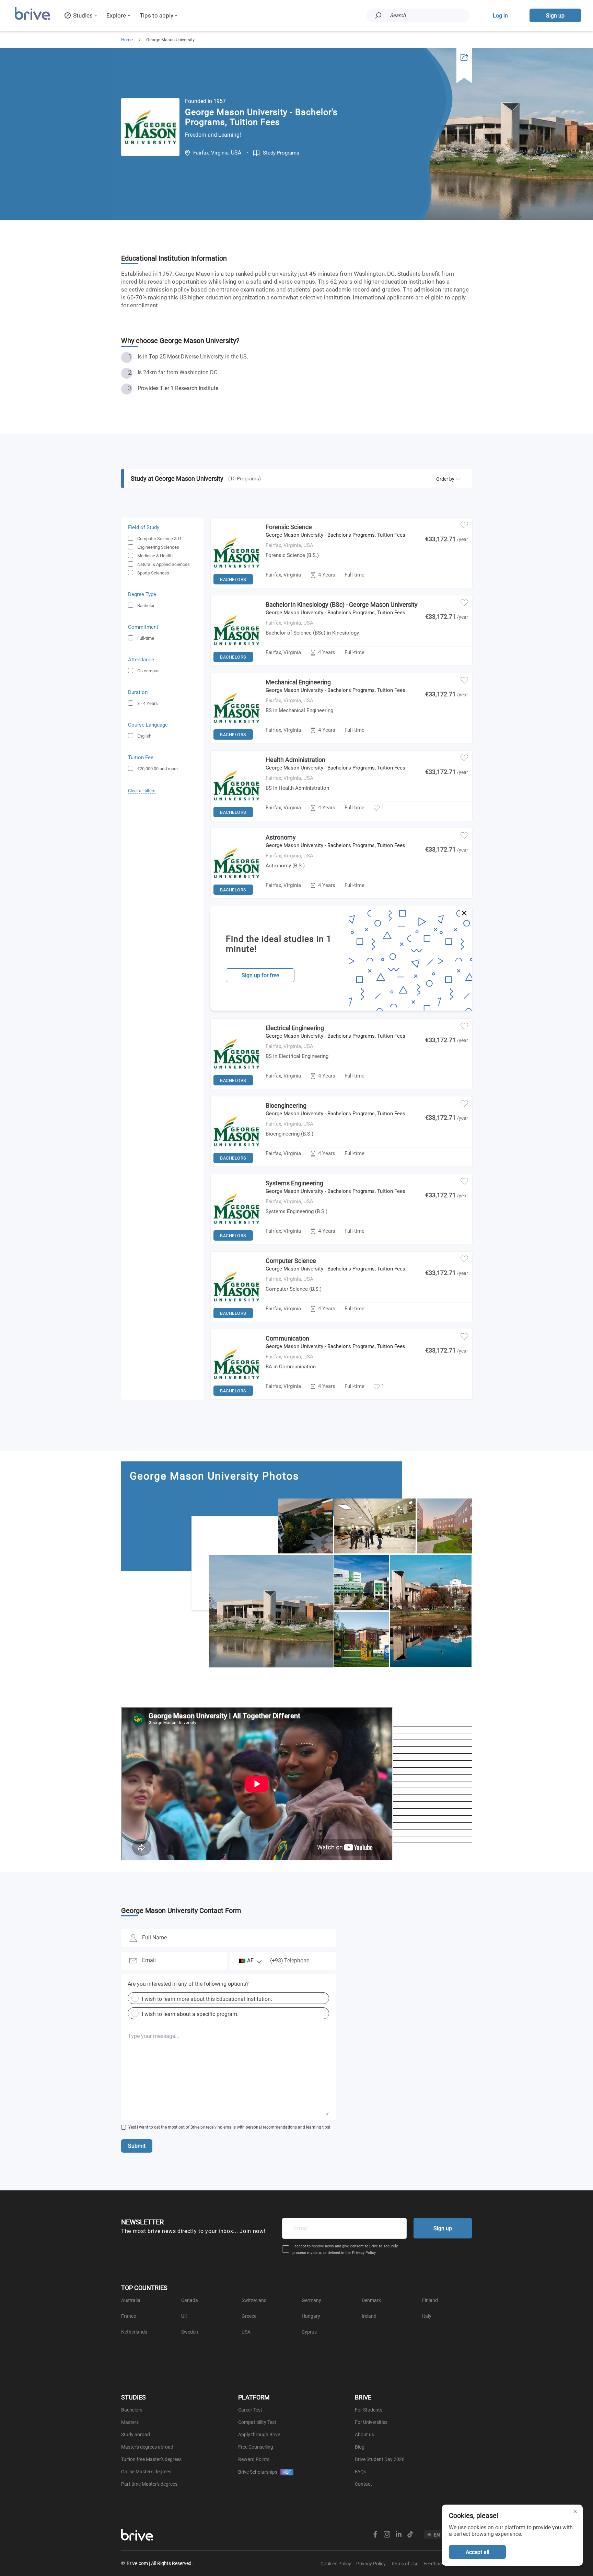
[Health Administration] (236, 819)
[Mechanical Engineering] (236, 741)
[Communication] (236, 1398)
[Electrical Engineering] (236, 1087)
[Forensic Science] (236, 586)
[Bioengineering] (236, 1165)
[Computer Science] (236, 1320)
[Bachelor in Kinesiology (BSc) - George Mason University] (236, 664)
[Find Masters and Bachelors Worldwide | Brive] (32, 19)
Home (127, 40)
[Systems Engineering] (236, 1242)
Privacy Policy (364, 2253)
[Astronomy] (236, 897)
